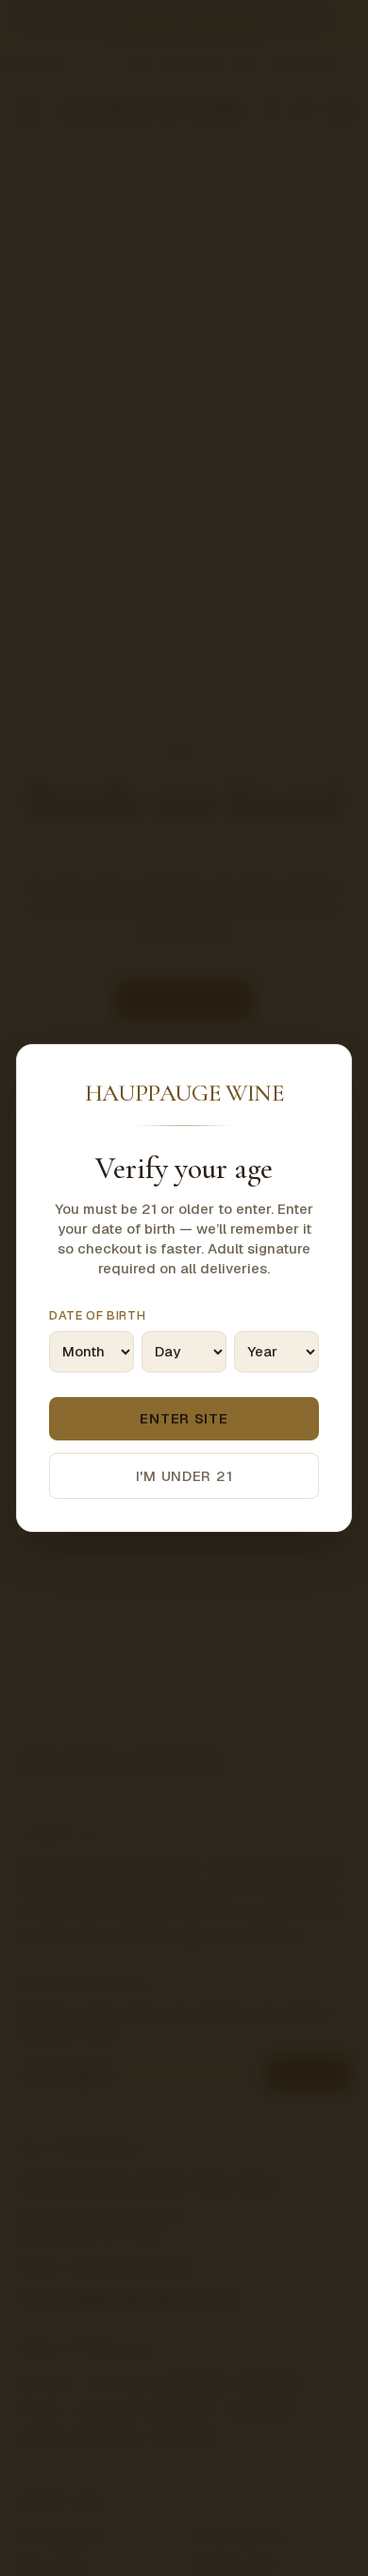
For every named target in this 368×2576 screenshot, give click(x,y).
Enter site (184, 1418)
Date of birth (97, 1315)
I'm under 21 (184, 1476)
